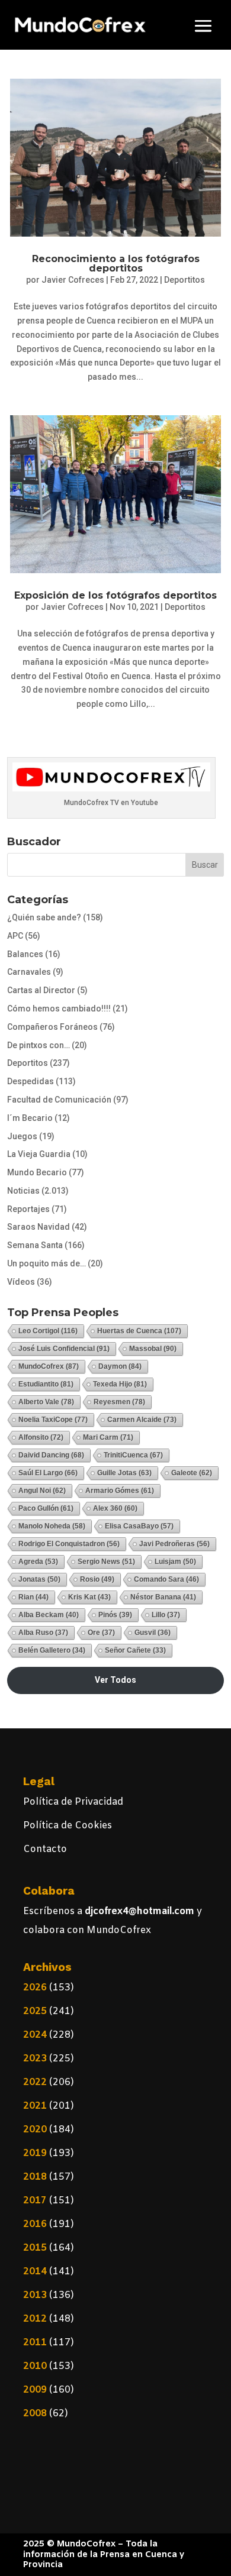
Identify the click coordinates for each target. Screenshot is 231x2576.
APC (15, 936)
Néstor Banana (163, 1597)
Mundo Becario (37, 1172)
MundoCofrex (49, 1366)
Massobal (153, 1349)
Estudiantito (46, 1384)
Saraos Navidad (38, 1227)
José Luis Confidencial (64, 1349)
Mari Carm (108, 1437)
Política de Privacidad (73, 1802)
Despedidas (31, 1081)
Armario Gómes (120, 1491)
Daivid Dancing (51, 1455)
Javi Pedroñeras (174, 1544)
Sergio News (106, 1562)
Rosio (97, 1579)
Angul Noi (42, 1491)
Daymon (120, 1366)
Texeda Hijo (120, 1384)
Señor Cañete (135, 1650)
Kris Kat (89, 1597)
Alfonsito (41, 1437)
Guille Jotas (124, 1473)
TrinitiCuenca (133, 1455)
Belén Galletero (52, 1650)
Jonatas (39, 1579)
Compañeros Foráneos (52, 1027)
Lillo (166, 1615)
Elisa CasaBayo (139, 1526)
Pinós (115, 1615)
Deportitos (185, 280)
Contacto (45, 1849)
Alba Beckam (49, 1615)
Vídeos (21, 1282)
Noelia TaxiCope (53, 1420)
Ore (101, 1633)
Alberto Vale (46, 1402)
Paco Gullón (46, 1508)
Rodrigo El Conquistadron (69, 1544)
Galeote (192, 1473)
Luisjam (175, 1562)
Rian (33, 1597)
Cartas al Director (41, 990)
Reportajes (28, 1209)
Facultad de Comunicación (59, 1100)
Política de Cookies (68, 1826)
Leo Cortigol (48, 1331)
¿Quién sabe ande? (44, 917)
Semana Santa (35, 1245)
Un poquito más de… (46, 1263)
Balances (25, 954)
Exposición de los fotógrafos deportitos (115, 595)
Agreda (38, 1562)
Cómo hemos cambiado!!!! (59, 1009)
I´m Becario (30, 1118)
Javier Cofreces (73, 280)
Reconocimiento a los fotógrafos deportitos (116, 264)
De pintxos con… (38, 1045)
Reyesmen (119, 1402)
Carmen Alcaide (142, 1420)
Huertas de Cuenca (139, 1331)
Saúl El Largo (48, 1473)
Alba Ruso (43, 1633)
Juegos (22, 1136)
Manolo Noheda (52, 1526)
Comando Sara (166, 1579)
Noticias (23, 1191)
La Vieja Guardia (39, 1154)
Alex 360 (115, 1508)
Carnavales (29, 972)
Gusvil (153, 1633)
